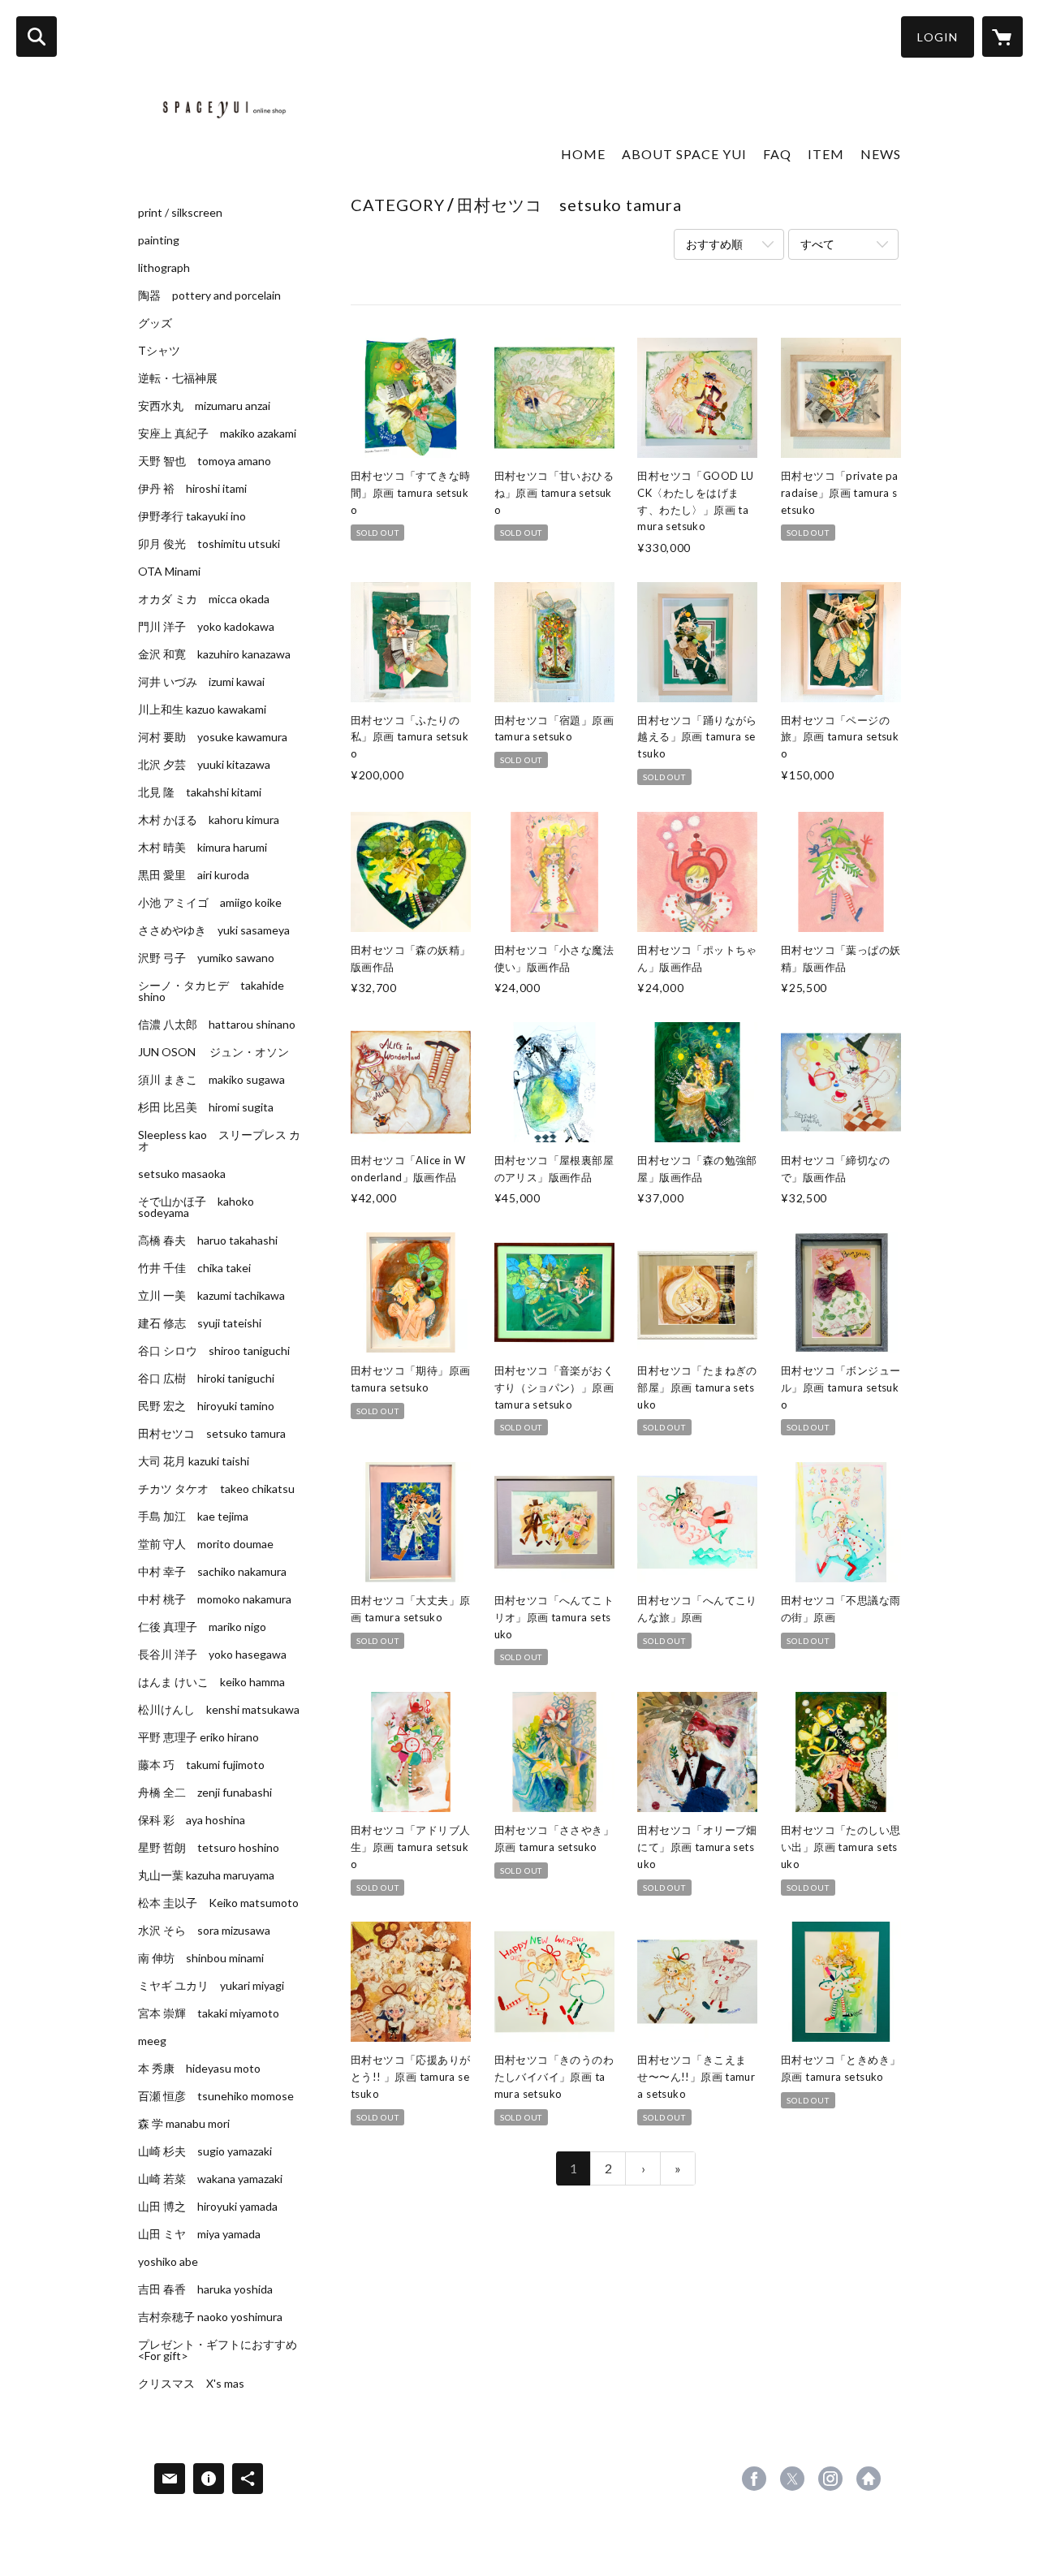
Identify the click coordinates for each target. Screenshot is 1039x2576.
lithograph (164, 268)
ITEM (826, 154)
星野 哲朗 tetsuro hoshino (209, 1848)
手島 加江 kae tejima (193, 1517)
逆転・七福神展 (178, 378)
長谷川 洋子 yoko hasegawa (212, 1655)
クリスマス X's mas (191, 2384)
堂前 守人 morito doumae (206, 1544)
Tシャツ (159, 351)
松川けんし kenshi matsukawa (219, 1710)
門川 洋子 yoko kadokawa (206, 627)
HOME (583, 154)
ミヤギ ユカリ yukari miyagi (211, 1986)
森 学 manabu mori (184, 2124)
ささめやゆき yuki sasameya (214, 930)
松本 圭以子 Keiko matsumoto (218, 1903)
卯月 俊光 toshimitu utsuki (209, 544)
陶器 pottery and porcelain (209, 296)
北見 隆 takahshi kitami (200, 792)
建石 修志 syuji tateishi (200, 1323)
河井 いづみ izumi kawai (201, 682)
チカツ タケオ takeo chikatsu (216, 1489)
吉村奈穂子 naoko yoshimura (210, 2317)
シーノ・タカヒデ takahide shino (211, 991)
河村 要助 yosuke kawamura (213, 737)
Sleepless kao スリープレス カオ (219, 1141)
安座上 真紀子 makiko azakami (217, 434)
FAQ (777, 154)
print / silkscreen (180, 213)
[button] (938, 37)
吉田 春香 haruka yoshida (205, 2289)
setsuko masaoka (182, 1174)
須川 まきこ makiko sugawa (211, 1080)
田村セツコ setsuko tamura (212, 1434)
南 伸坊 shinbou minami (201, 1958)
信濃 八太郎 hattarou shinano (217, 1025)
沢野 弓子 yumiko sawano (206, 958)
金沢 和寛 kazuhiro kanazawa (214, 654)
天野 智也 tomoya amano (205, 461)
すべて (817, 244)
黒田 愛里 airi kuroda (194, 875)
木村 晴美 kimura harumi (203, 848)
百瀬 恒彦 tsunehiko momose (216, 2096)
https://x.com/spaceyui (792, 2479)
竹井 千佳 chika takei (194, 1268)
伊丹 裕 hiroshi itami (192, 489)
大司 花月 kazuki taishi (194, 1461)
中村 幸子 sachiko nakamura (212, 1572)
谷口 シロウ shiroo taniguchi (214, 1351)
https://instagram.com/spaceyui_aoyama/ (830, 2479)
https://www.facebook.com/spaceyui (754, 2479)
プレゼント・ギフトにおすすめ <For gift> (218, 2350)
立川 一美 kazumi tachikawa (211, 1296)
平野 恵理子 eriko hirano (198, 1737)
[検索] (37, 37)
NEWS (881, 154)
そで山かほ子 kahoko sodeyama (196, 1207)
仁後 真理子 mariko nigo (202, 1627)
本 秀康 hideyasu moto (199, 2069)
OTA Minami (169, 572)
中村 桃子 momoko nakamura (215, 1599)
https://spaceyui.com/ (869, 2479)
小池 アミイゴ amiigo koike (210, 903)
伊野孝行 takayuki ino (192, 516)
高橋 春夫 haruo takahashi (208, 1241)
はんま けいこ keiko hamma (211, 1682)
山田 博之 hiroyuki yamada (208, 2207)
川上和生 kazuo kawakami (202, 710)
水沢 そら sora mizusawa (204, 1931)
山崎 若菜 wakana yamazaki (210, 2179)
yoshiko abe (168, 2262)
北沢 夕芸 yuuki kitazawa (204, 765)
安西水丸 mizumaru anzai (204, 406)
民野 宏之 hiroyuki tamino (206, 1406)
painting (159, 240)
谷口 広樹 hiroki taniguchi (206, 1379)
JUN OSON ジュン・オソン (213, 1052)
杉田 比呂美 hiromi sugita (206, 1107)
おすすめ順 (714, 244)
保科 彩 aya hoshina (192, 1820)
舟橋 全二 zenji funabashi (205, 1793)
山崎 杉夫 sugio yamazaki (205, 2151)
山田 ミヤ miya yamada (199, 2234)
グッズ (155, 323)
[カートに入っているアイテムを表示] (1002, 37)
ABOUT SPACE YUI (684, 154)
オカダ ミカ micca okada (204, 599)
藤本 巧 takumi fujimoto (201, 1765)
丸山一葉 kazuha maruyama (206, 1875)
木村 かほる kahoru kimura (209, 820)
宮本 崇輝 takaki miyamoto (209, 2013)
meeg (152, 2041)
